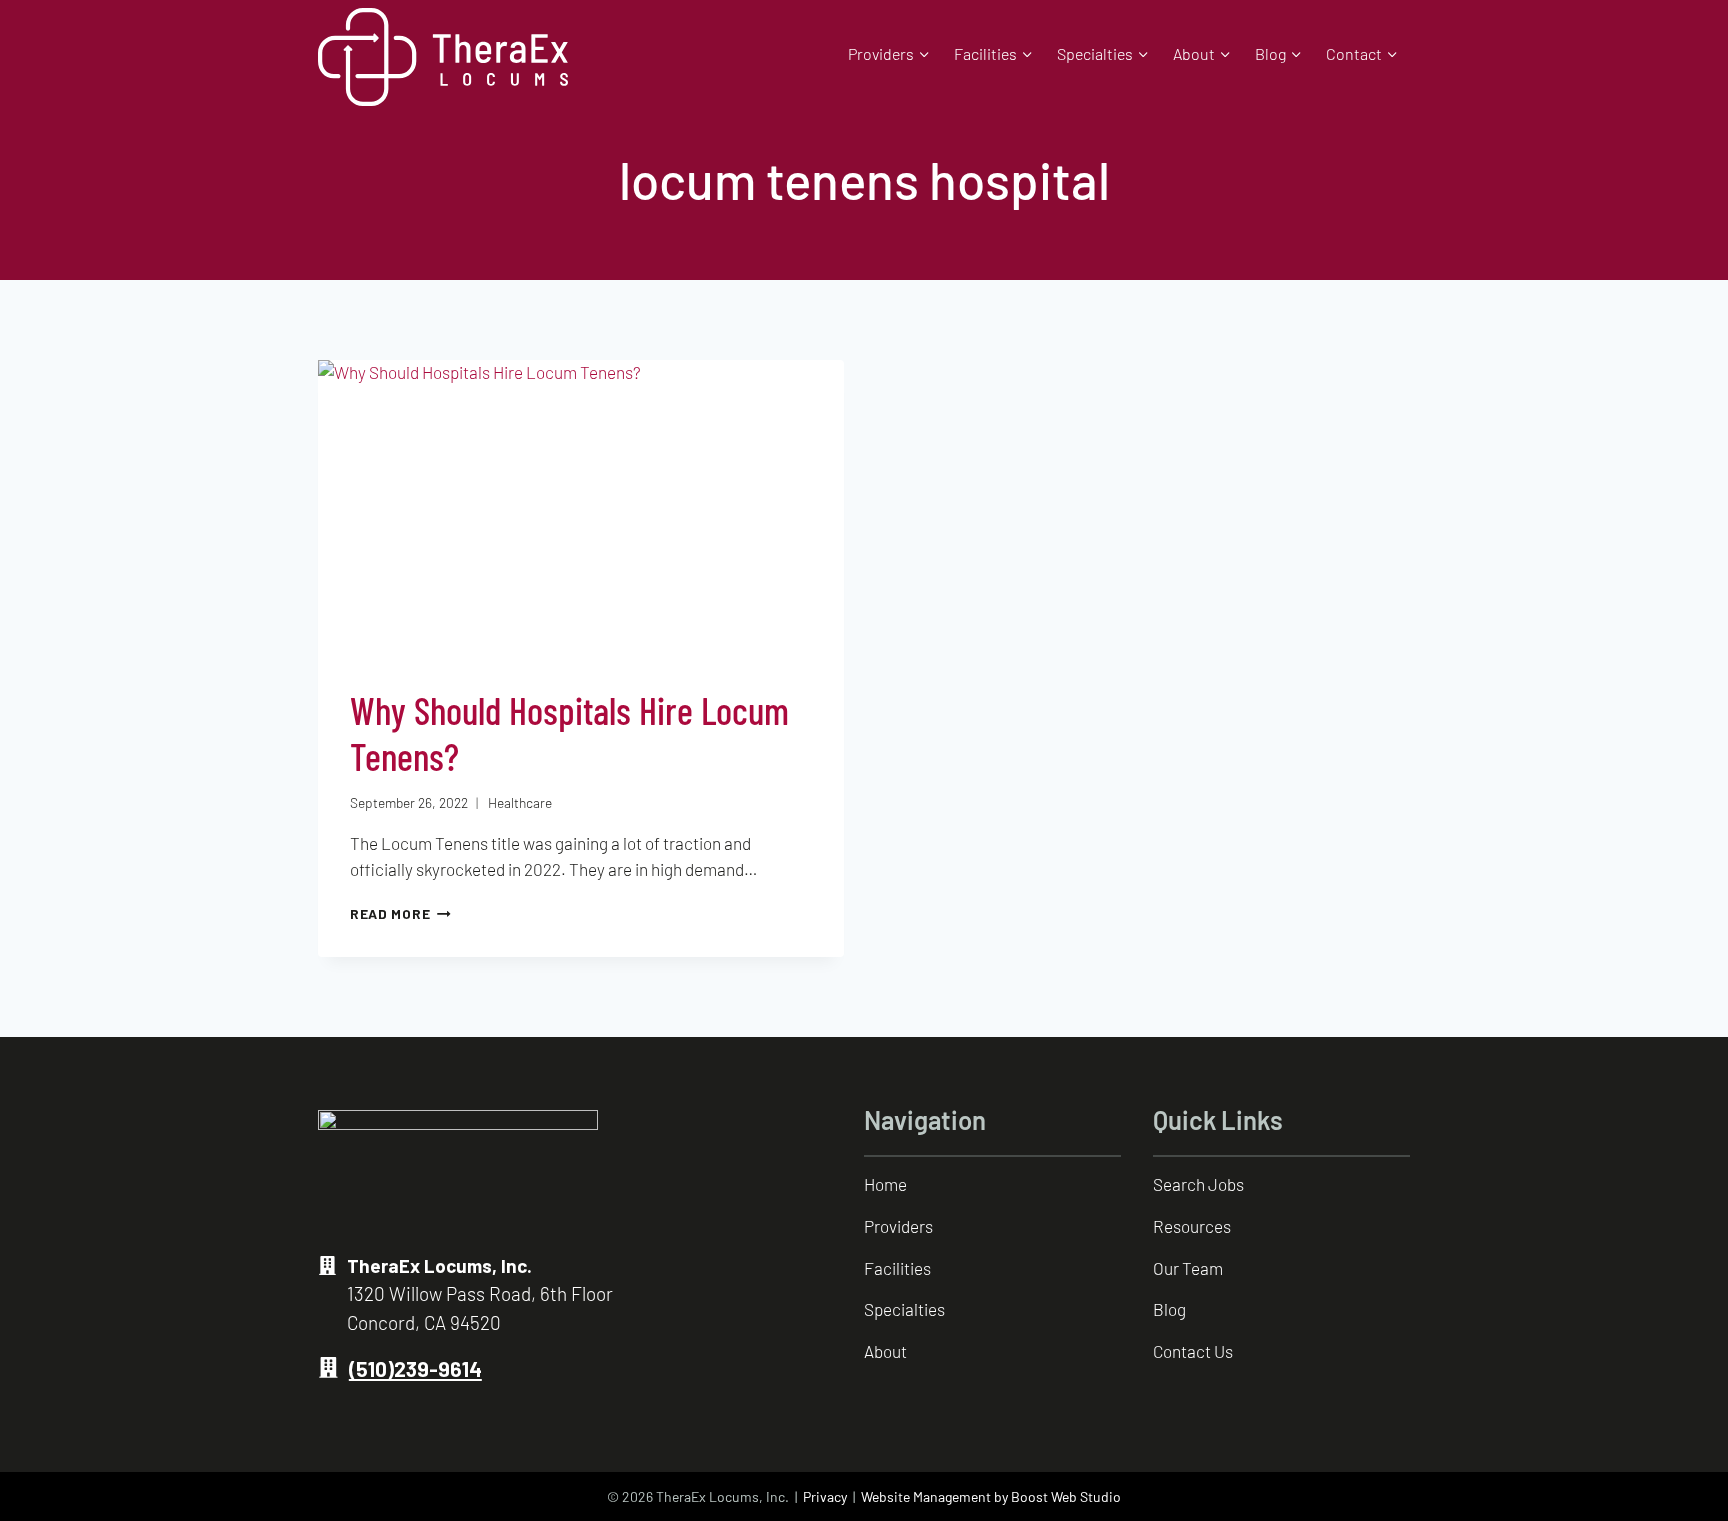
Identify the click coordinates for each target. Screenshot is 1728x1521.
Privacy (825, 1496)
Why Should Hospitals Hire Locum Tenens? (569, 733)
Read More (400, 913)
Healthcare (520, 802)
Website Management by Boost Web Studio (991, 1496)
